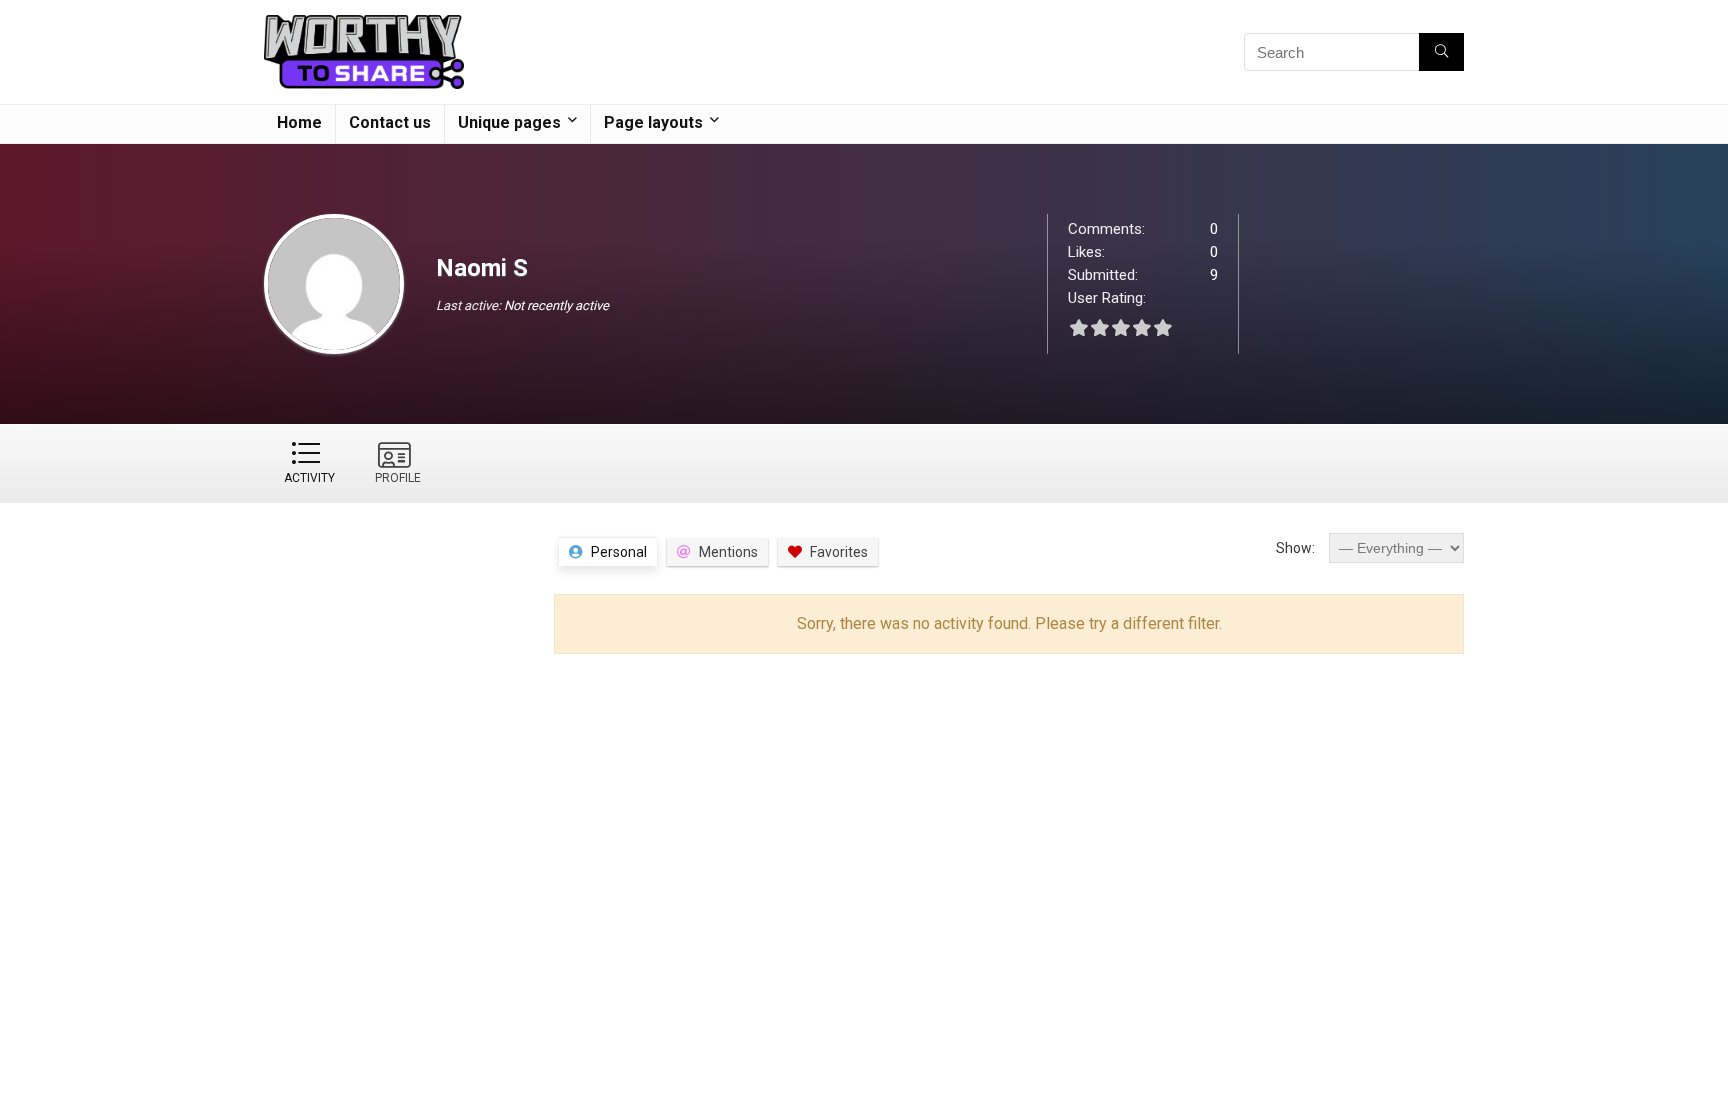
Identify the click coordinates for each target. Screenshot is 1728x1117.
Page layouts (653, 122)
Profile (398, 478)
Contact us (390, 122)
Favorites (839, 552)
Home (299, 122)
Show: (1295, 548)
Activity (309, 478)
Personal (619, 552)
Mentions (728, 552)
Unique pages (509, 122)
